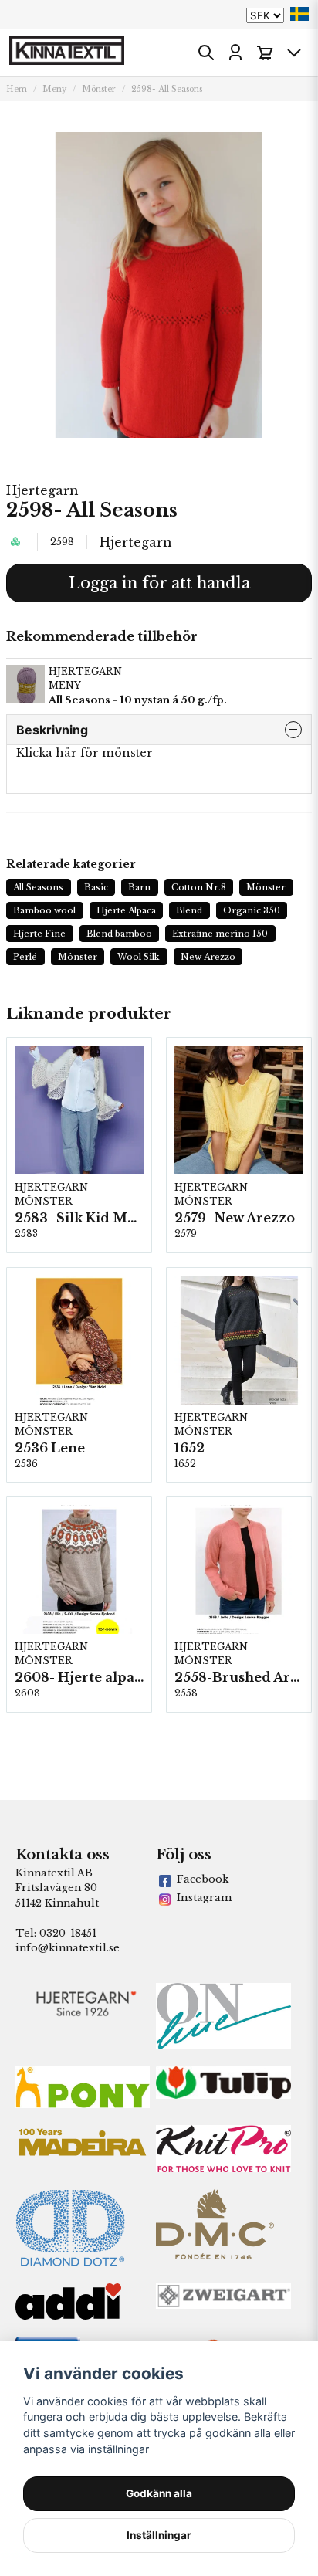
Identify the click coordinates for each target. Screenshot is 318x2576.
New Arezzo (208, 957)
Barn (139, 887)
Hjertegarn (42, 490)
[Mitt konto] (235, 53)
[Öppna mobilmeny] (294, 53)
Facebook (203, 1879)
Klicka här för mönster (85, 753)
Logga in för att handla (159, 583)
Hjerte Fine (39, 934)
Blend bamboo (119, 934)
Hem (17, 89)
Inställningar (159, 2535)
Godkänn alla (159, 2493)
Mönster (99, 89)
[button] (299, 14)
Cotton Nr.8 (199, 887)
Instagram (204, 1898)
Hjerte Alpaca (126, 910)
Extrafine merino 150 (220, 934)
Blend (189, 910)
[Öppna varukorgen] (265, 53)
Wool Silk (139, 957)
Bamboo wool (44, 910)
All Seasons (38, 887)
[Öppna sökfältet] (206, 53)
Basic (96, 887)
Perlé (25, 957)
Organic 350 (252, 910)
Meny (54, 89)
